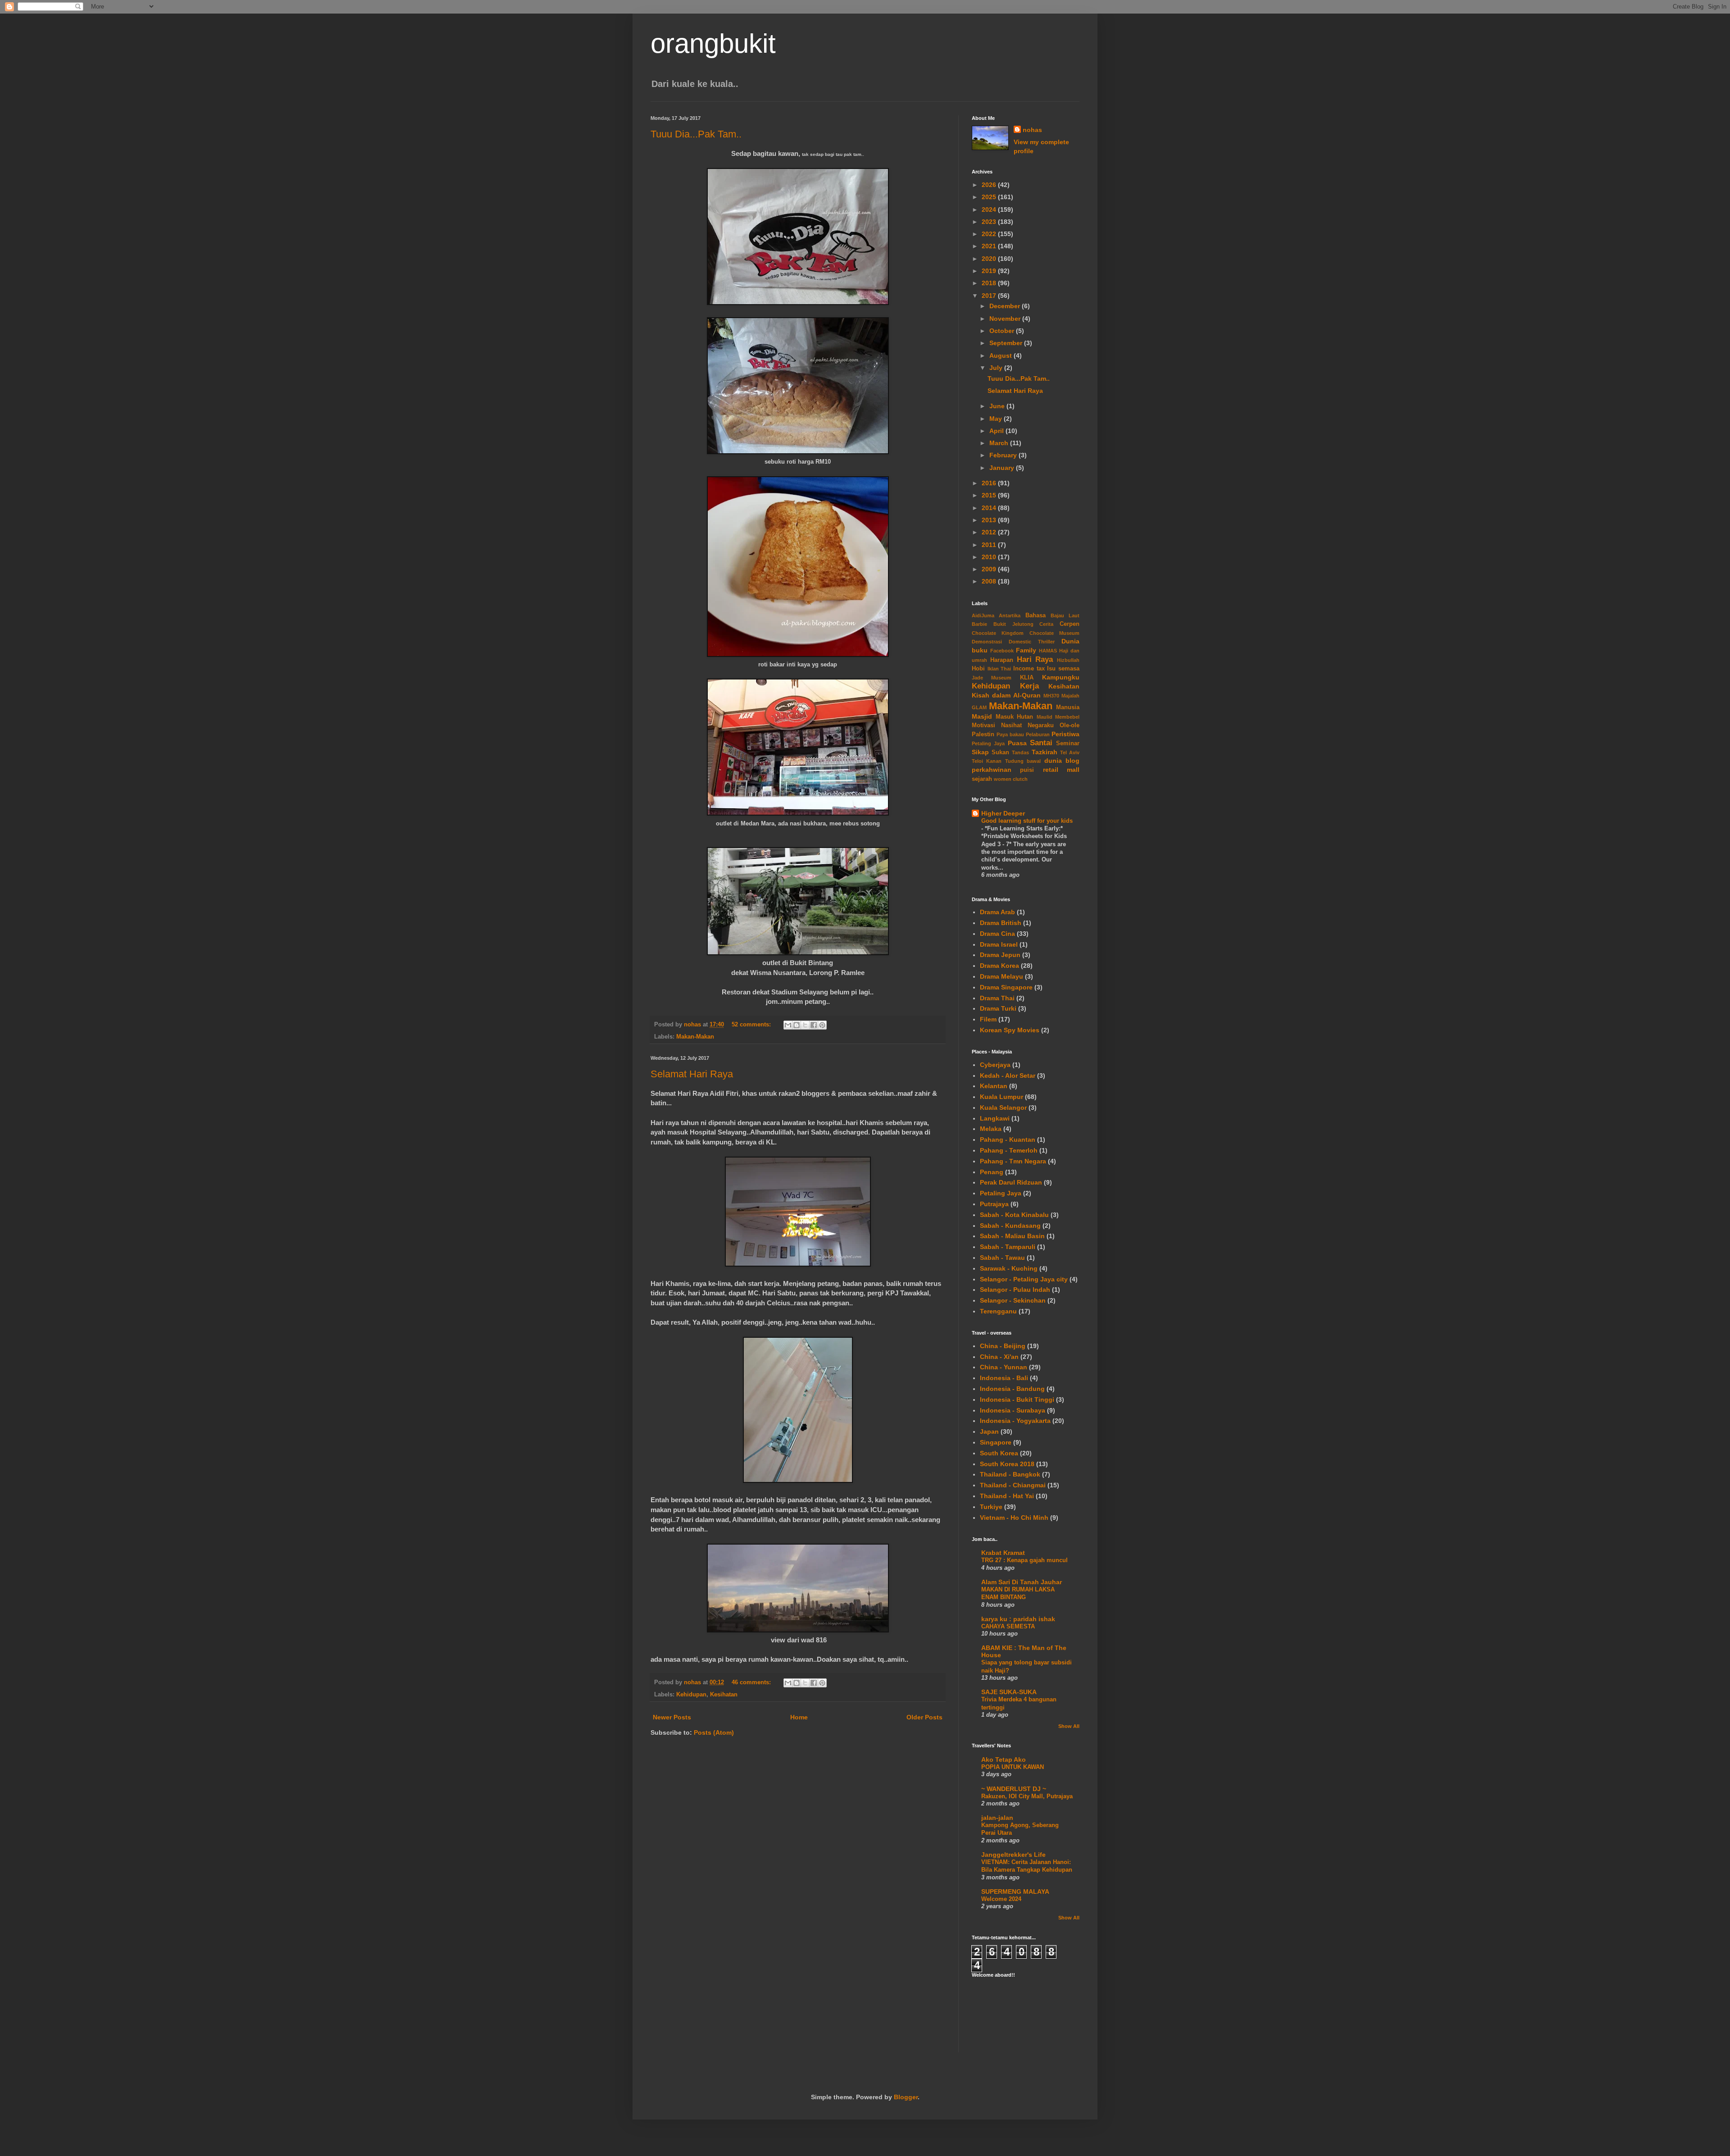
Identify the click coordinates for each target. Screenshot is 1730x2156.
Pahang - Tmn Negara (1013, 1161)
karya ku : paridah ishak (1018, 1619)
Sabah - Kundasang (1010, 1226)
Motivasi (983, 725)
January (1003, 468)
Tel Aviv (1070, 752)
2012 (990, 532)
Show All (1069, 1726)
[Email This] (788, 1025)
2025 (990, 197)
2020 (990, 259)
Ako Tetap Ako (1004, 1759)
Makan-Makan (695, 1037)
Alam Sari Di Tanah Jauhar (1022, 1582)
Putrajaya (994, 1204)
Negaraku (1041, 725)
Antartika (1010, 615)
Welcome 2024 (1001, 1899)
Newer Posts (672, 1717)
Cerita (1046, 624)
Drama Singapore (1006, 987)
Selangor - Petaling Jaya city (1024, 1279)
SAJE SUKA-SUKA (1009, 1692)
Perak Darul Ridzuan (1011, 1182)
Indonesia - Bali (1004, 1378)
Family (1026, 650)
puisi (1027, 770)
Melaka (991, 1129)
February (1004, 455)
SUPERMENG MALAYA (1015, 1892)
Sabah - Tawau (1002, 1258)
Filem (988, 1019)
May (997, 419)
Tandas (1020, 752)
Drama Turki (998, 1008)
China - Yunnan (1004, 1367)
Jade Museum (992, 678)
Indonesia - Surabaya (1013, 1410)
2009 (990, 569)
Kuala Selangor (1003, 1108)
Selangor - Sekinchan (1013, 1300)
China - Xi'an (999, 1357)
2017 (990, 296)
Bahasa (1036, 615)
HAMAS (1048, 651)
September (1007, 343)
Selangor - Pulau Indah (1015, 1290)
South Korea (999, 1453)
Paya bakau (1010, 734)
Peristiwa (1065, 734)
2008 (990, 581)
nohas (1032, 130)
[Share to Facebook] (814, 1025)
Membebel (1067, 717)
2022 (990, 234)
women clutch (1011, 779)
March (1000, 443)
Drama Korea (999, 966)
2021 (990, 246)
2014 (990, 508)
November (1006, 319)
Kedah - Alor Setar (1008, 1076)
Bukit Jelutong (1013, 624)
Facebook (1002, 651)
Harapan (1002, 660)
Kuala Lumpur (1002, 1097)
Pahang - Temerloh (1009, 1150)
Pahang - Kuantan (1008, 1140)
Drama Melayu (1002, 976)
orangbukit (713, 43)
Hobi (978, 669)
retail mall (1061, 770)
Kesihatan (724, 1695)
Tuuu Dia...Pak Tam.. (696, 134)
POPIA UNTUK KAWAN (1013, 1767)
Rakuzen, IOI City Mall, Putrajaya (1027, 1796)
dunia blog (1062, 761)
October (1003, 331)
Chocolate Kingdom (998, 633)
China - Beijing (1003, 1346)
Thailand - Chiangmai (1013, 1485)
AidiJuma (983, 615)
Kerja (1029, 686)
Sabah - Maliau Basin (1012, 1236)
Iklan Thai (999, 669)
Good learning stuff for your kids (1027, 821)
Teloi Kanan (987, 761)
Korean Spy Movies (1010, 1030)
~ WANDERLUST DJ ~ (1014, 1789)
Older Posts (924, 1717)
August (1002, 356)
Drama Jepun (1000, 955)
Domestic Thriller (1032, 642)
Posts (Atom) (714, 1732)
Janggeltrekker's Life (1013, 1855)
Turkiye (991, 1507)
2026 (990, 185)
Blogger (906, 2097)
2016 (990, 483)
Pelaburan (1038, 734)
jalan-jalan (997, 1818)
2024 (990, 210)
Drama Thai (997, 998)
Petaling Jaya (988, 743)
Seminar (1068, 743)
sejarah (982, 779)
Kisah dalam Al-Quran (1006, 695)
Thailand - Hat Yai (1007, 1496)
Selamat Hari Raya (692, 1074)
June (998, 406)
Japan (989, 1431)
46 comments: (752, 1682)
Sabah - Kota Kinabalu (1014, 1215)
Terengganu (998, 1311)
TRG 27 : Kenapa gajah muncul (1024, 1560)
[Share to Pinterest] (822, 1025)
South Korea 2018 (1007, 1464)
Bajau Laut (1065, 615)
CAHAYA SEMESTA (1008, 1626)
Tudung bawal (1023, 761)
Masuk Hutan (1015, 717)
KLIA (1027, 678)
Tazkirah (1045, 752)
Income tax (1029, 669)
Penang (992, 1172)
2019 (990, 271)
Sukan (1000, 752)
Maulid (1045, 717)
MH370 (1051, 696)
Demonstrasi (987, 642)
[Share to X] (805, 1025)
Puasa (1017, 743)
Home (799, 1717)
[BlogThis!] (797, 1025)
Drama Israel (999, 944)
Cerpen (1070, 624)
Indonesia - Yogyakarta (1015, 1421)
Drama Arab (997, 912)
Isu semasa (1063, 669)
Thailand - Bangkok (1010, 1474)
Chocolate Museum (1054, 633)
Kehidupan (691, 1695)
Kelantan (994, 1086)
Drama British (1001, 923)
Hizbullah (1068, 660)
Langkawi (995, 1118)
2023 (990, 222)
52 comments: (752, 1025)
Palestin (983, 734)
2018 (990, 283)
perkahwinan (992, 770)
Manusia (1068, 707)
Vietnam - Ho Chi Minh (1014, 1518)
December (1006, 306)
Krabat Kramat (1003, 1553)
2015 (990, 495)
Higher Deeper (1003, 813)
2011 (990, 545)
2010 (990, 557)
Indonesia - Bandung (1012, 1389)
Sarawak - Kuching (1009, 1268)
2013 (990, 520)
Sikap (980, 752)
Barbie (979, 624)
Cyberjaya (995, 1065)
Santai (1041, 743)
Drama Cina (997, 934)
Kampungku (1061, 677)
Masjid (982, 716)
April (997, 431)
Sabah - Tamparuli (1008, 1247)
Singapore (996, 1442)
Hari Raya (1035, 659)
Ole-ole (1070, 725)
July (997, 368)
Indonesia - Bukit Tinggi (1017, 1399)
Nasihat (1011, 725)
